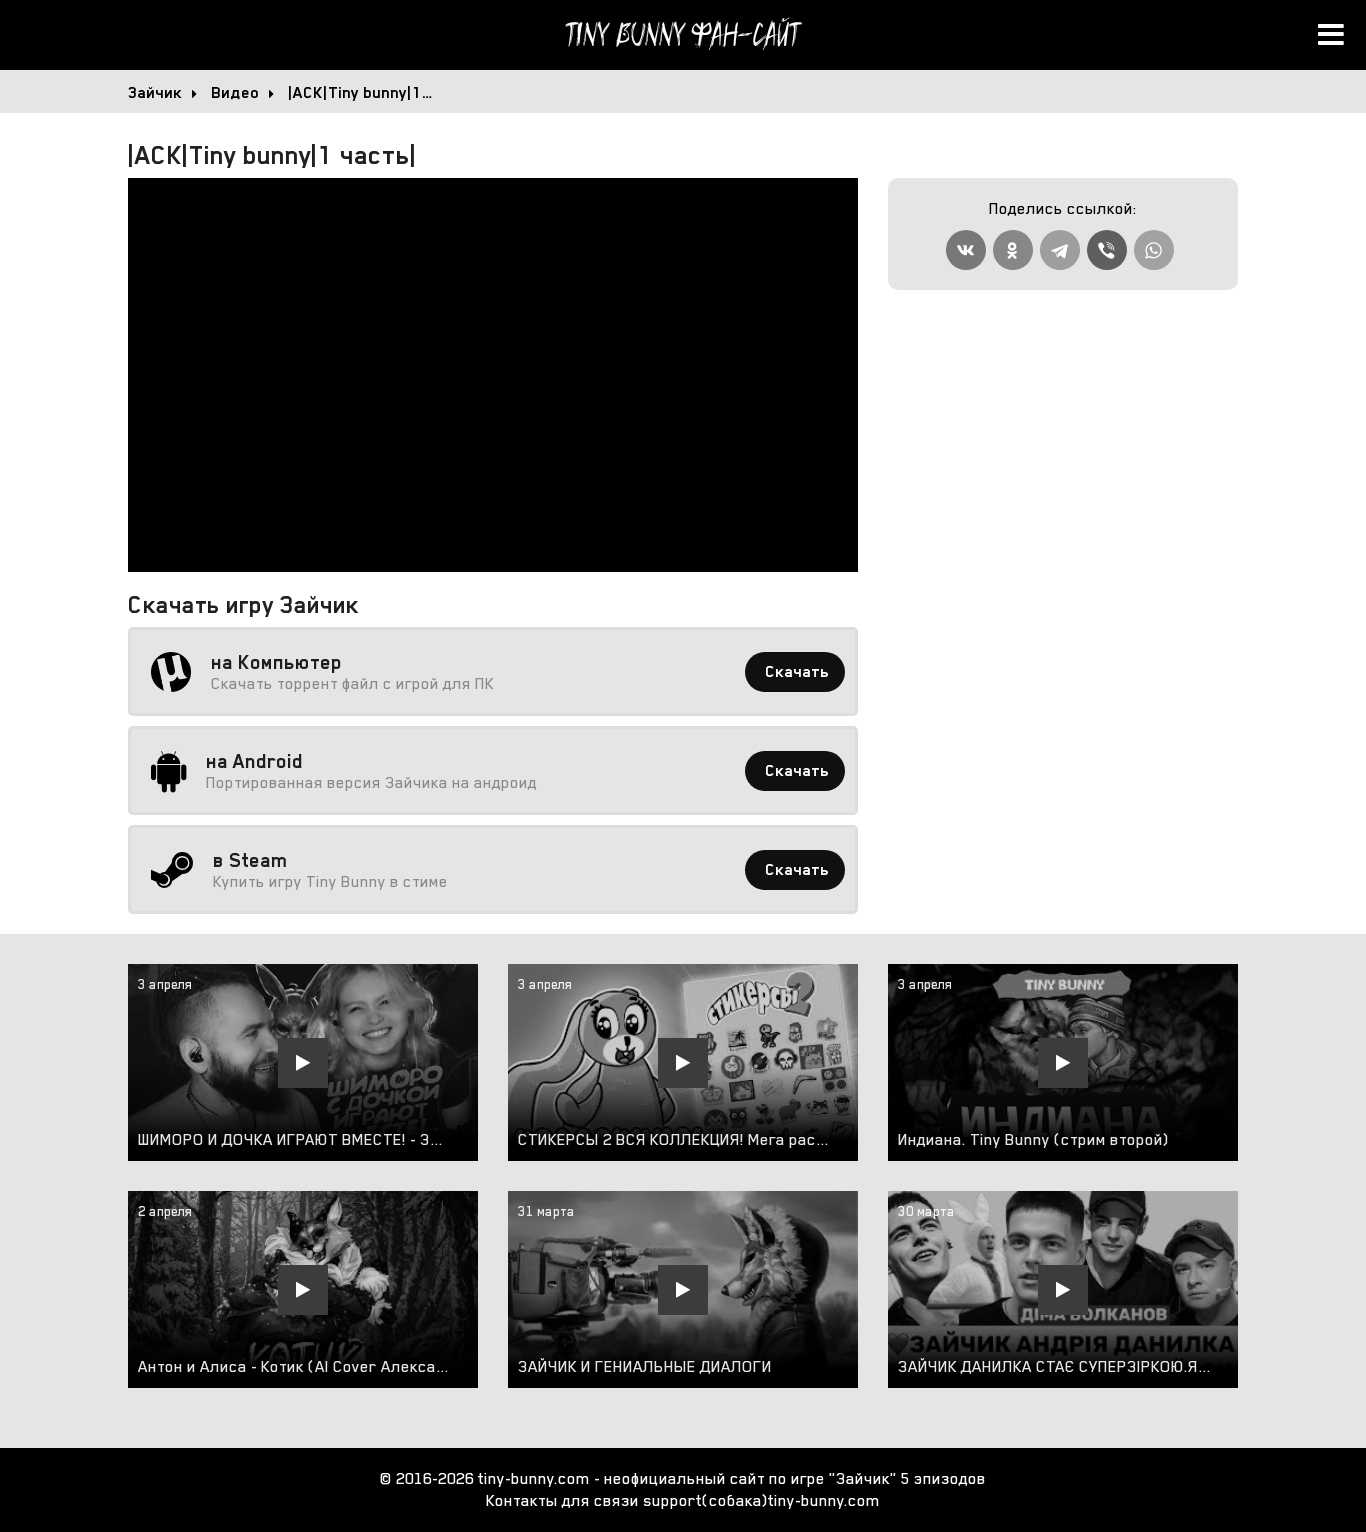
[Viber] (1107, 250)
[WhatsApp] (1154, 250)
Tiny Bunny (683, 35)
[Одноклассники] (1013, 250)
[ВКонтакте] (966, 250)
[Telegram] (1060, 250)
